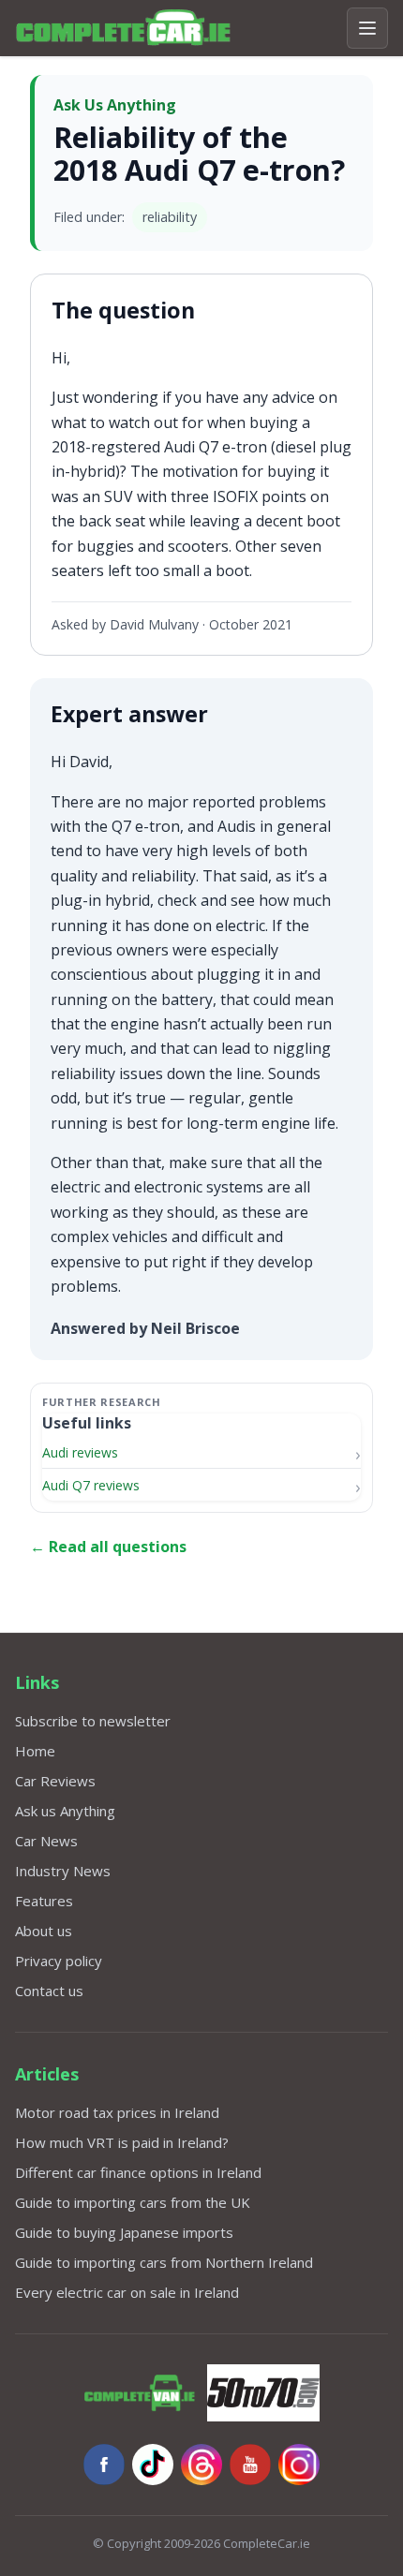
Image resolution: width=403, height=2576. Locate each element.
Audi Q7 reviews (91, 1485)
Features (44, 1901)
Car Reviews (55, 1781)
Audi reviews (80, 1452)
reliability (170, 217)
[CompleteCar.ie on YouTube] (250, 2465)
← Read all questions (108, 1547)
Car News (46, 1841)
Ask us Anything (65, 1811)
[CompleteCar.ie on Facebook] (104, 2465)
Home (35, 1751)
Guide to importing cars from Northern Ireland (164, 2262)
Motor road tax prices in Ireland (117, 2112)
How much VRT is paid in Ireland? (122, 2142)
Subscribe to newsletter (93, 1721)
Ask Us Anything (115, 105)
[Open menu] (367, 28)
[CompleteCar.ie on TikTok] (153, 2465)
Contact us (49, 1991)
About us (44, 1931)
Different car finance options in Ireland (138, 2172)
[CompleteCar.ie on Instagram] (299, 2465)
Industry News (63, 1871)
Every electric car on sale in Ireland (127, 2292)
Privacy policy (59, 1961)
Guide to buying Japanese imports (124, 2232)
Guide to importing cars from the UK (133, 2202)
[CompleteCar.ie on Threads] (201, 2465)
